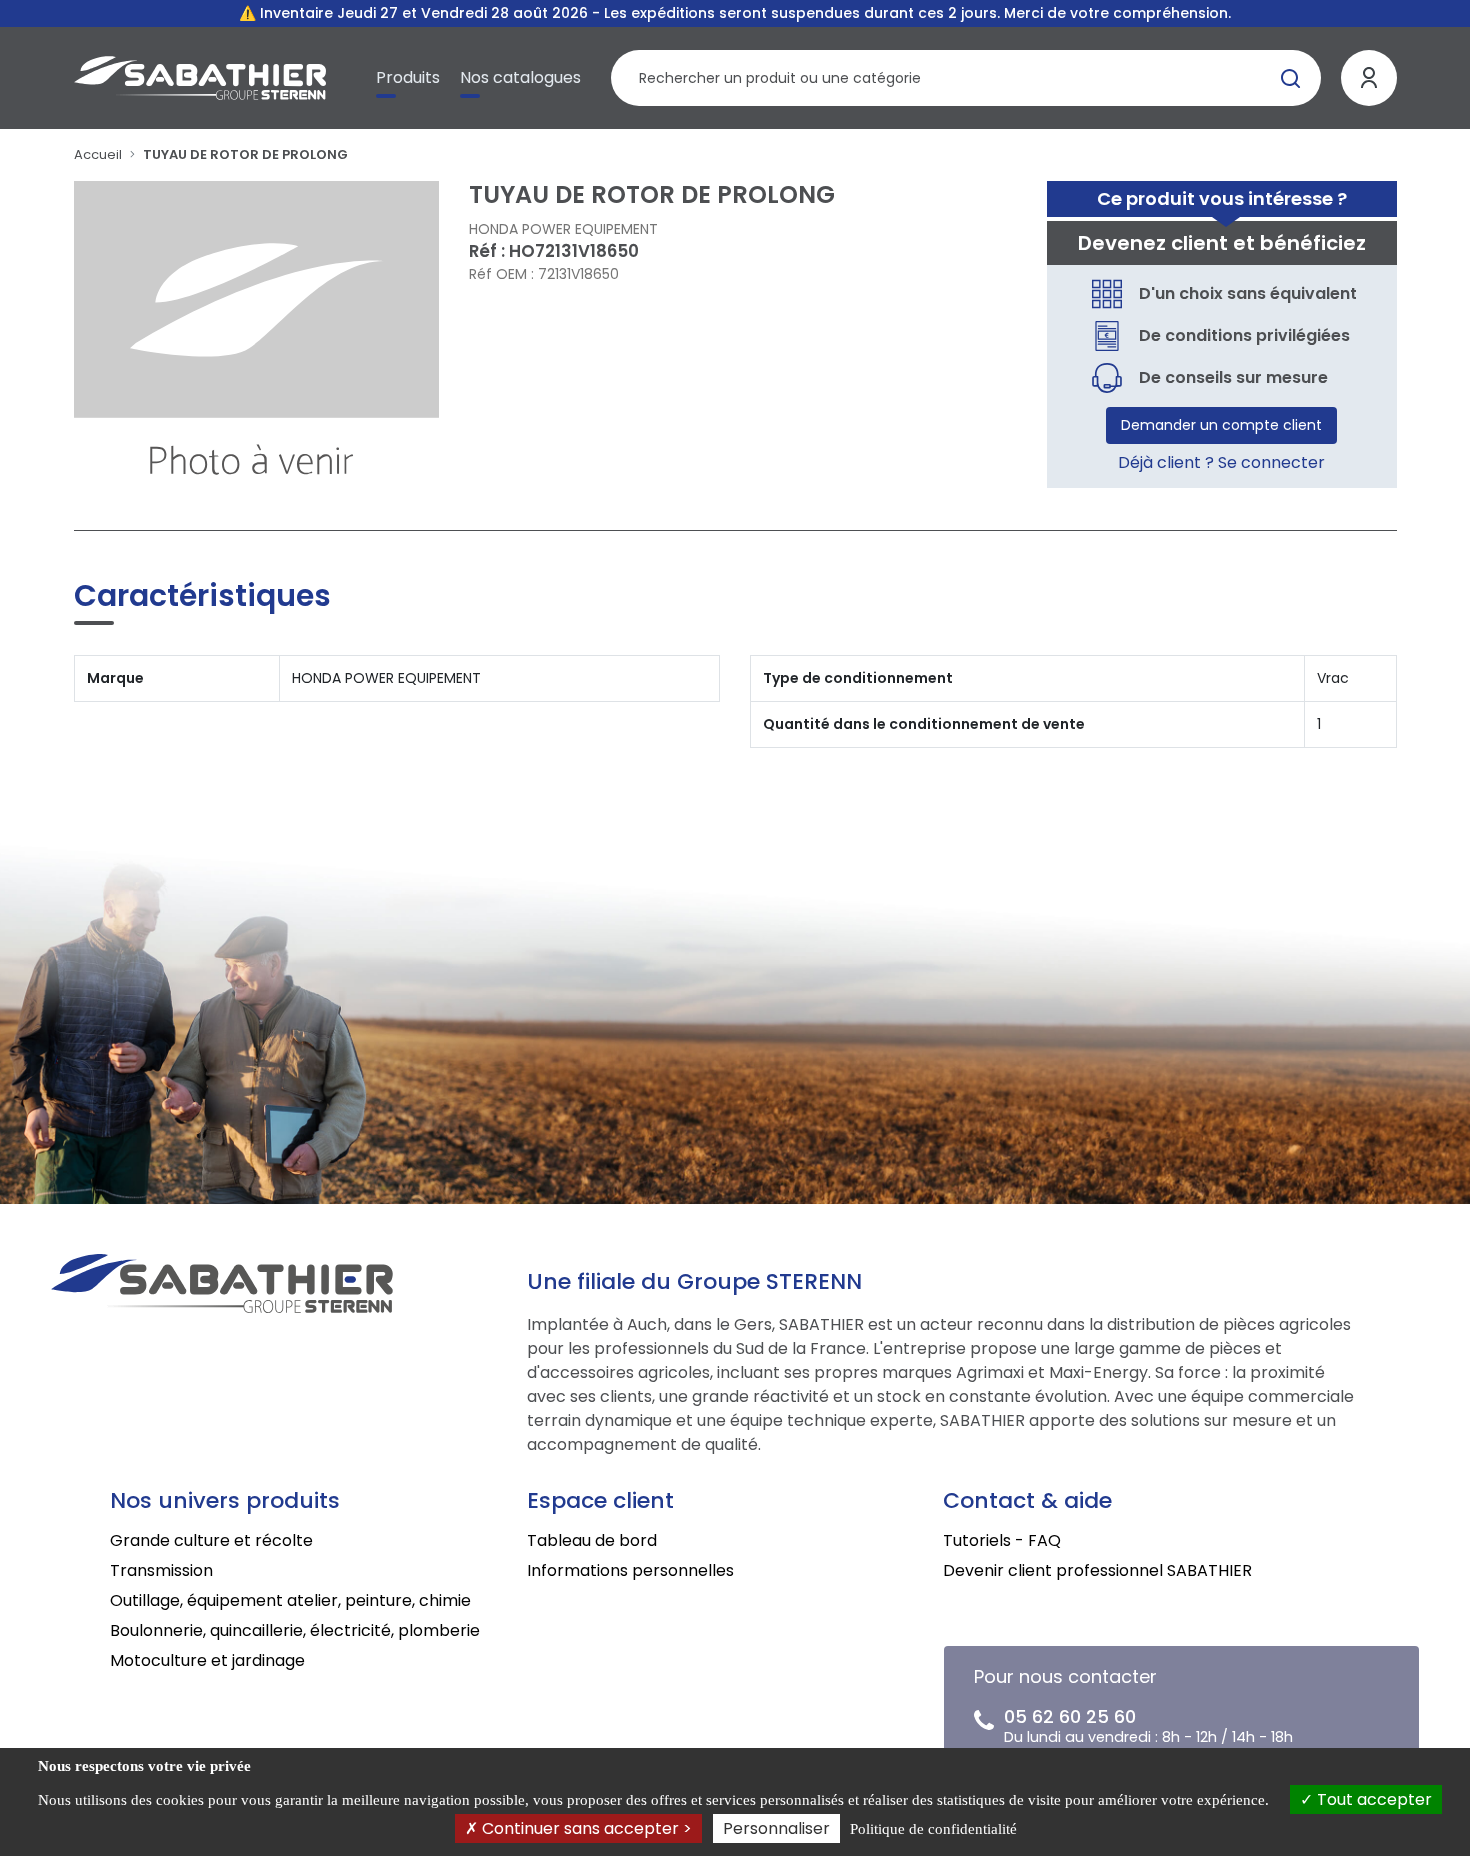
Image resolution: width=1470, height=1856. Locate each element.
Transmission (161, 1570)
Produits (408, 77)
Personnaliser (776, 1828)
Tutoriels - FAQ (1002, 1540)
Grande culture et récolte (211, 1540)
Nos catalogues (520, 77)
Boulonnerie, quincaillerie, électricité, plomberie (295, 1630)
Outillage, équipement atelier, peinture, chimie (290, 1600)
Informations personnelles (630, 1570)
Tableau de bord (592, 1540)
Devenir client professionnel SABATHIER (1097, 1570)
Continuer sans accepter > (585, 1828)
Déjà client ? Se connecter (1221, 462)
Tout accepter (1372, 1799)
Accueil (98, 154)
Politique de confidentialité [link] (933, 1829)
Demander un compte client (1221, 425)
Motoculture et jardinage (207, 1660)
